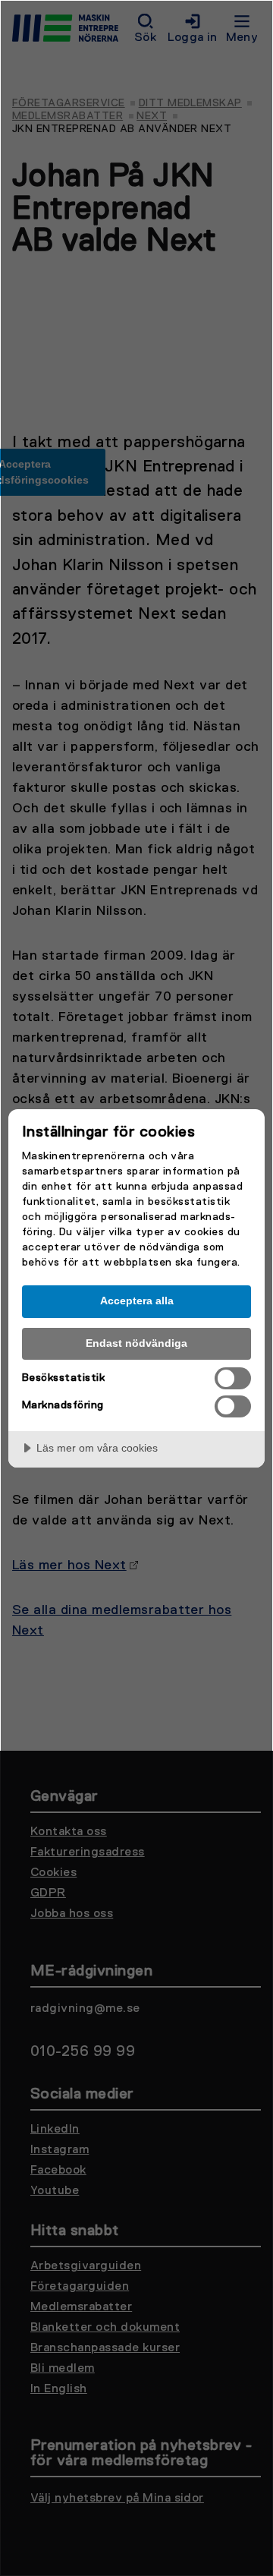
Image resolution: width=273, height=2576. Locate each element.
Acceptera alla (137, 1301)
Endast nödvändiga (136, 1343)
